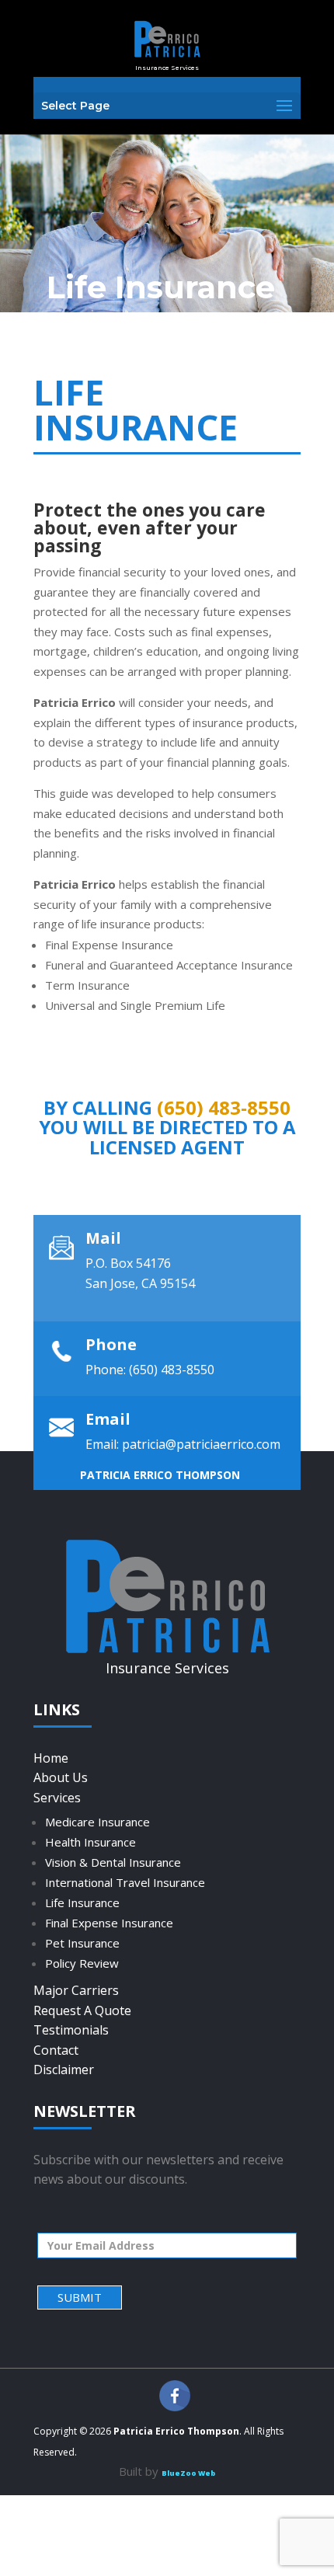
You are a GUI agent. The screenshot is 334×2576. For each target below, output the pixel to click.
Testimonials (71, 2030)
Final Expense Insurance (109, 1923)
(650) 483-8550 (224, 1107)
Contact (56, 2050)
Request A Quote (82, 2010)
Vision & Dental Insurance (113, 1862)
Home (51, 1758)
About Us (61, 1777)
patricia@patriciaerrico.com (201, 1444)
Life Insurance (82, 1902)
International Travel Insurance (125, 1882)
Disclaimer (64, 2070)
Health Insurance (90, 1842)
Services (57, 1798)
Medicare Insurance (97, 1822)
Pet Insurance (82, 1943)
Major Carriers (76, 1990)
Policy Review (82, 1963)
